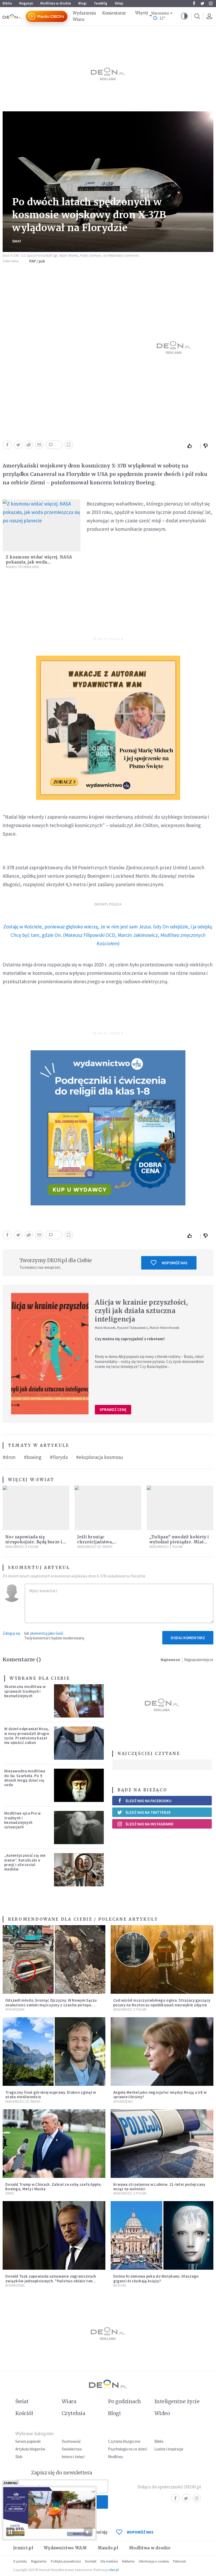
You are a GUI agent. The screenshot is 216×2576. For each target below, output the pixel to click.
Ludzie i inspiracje (169, 2449)
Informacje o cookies (154, 2561)
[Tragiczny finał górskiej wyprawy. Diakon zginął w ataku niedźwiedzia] (54, 2052)
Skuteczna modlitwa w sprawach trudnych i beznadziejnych (25, 1691)
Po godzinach (125, 2401)
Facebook (194, 3)
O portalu (20, 2561)
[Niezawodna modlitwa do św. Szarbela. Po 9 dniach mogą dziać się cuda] (79, 1785)
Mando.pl (108, 2548)
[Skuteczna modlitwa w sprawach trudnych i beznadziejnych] (79, 1701)
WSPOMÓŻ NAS (140, 2532)
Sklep (119, 3)
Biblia (7, 3)
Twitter (202, 3)
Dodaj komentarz (188, 1638)
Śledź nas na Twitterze (148, 1812)
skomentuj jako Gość (47, 1633)
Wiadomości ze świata (95, 1547)
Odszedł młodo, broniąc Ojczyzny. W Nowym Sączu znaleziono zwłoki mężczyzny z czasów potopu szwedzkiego (51, 2005)
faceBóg (101, 3)
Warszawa (160, 13)
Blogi (82, 3)
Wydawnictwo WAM (65, 2548)
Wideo (162, 2413)
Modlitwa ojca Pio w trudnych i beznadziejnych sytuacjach (23, 1820)
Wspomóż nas (175, 1263)
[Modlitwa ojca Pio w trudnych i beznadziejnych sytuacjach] (79, 1828)
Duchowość (71, 2441)
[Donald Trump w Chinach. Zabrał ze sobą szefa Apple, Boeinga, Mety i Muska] (54, 2144)
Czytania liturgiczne (124, 2441)
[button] (184, 16)
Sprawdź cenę (113, 1409)
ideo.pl (114, 2570)
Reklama (128, 2561)
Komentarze (114, 13)
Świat (17, 241)
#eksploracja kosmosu (100, 1457)
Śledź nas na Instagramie (149, 1824)
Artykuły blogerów (30, 2449)
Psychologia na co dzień (127, 2449)
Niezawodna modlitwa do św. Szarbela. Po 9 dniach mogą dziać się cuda (25, 1778)
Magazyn (26, 3)
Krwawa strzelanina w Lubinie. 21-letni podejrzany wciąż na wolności (159, 2187)
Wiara (78, 19)
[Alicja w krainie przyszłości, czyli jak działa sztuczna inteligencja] (50, 1354)
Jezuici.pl (23, 2548)
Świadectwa (72, 2449)
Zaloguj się (11, 1633)
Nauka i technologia (22, 567)
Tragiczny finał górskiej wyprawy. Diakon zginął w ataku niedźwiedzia (51, 2095)
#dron (9, 1457)
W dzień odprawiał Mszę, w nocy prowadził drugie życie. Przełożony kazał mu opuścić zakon (27, 1736)
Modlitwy (116, 2457)
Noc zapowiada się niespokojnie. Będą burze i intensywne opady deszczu (34, 1542)
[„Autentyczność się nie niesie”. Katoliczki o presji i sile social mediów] (79, 1870)
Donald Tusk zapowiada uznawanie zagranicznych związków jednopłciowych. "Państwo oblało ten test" (51, 2281)
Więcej (141, 13)
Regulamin (39, 2561)
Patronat (179, 2561)
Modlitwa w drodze (56, 3)
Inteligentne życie (177, 2401)
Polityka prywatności (66, 2561)
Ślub (19, 2457)
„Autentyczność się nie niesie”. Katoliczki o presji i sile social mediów (25, 1862)
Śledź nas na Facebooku (148, 1801)
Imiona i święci (73, 2457)
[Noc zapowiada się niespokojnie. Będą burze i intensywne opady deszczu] (36, 1508)
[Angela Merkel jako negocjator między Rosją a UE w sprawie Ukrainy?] (162, 2052)
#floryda (59, 1457)
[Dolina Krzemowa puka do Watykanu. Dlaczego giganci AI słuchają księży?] (162, 2235)
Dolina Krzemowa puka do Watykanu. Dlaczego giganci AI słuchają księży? (156, 2278)
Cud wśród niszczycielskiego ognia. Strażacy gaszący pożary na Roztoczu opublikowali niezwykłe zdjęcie (162, 2002)
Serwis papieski (28, 2441)
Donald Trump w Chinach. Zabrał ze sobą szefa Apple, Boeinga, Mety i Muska (53, 2187)
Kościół (120, 2285)
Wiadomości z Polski (22, 1547)
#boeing (33, 1457)
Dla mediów (109, 2561)
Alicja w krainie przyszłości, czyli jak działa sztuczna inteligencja (141, 1311)
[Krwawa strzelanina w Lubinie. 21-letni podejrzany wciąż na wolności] (162, 2144)
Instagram (211, 3)
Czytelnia (73, 2413)
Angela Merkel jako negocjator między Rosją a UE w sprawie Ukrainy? (160, 2095)
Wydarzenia (84, 13)
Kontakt (91, 2561)
